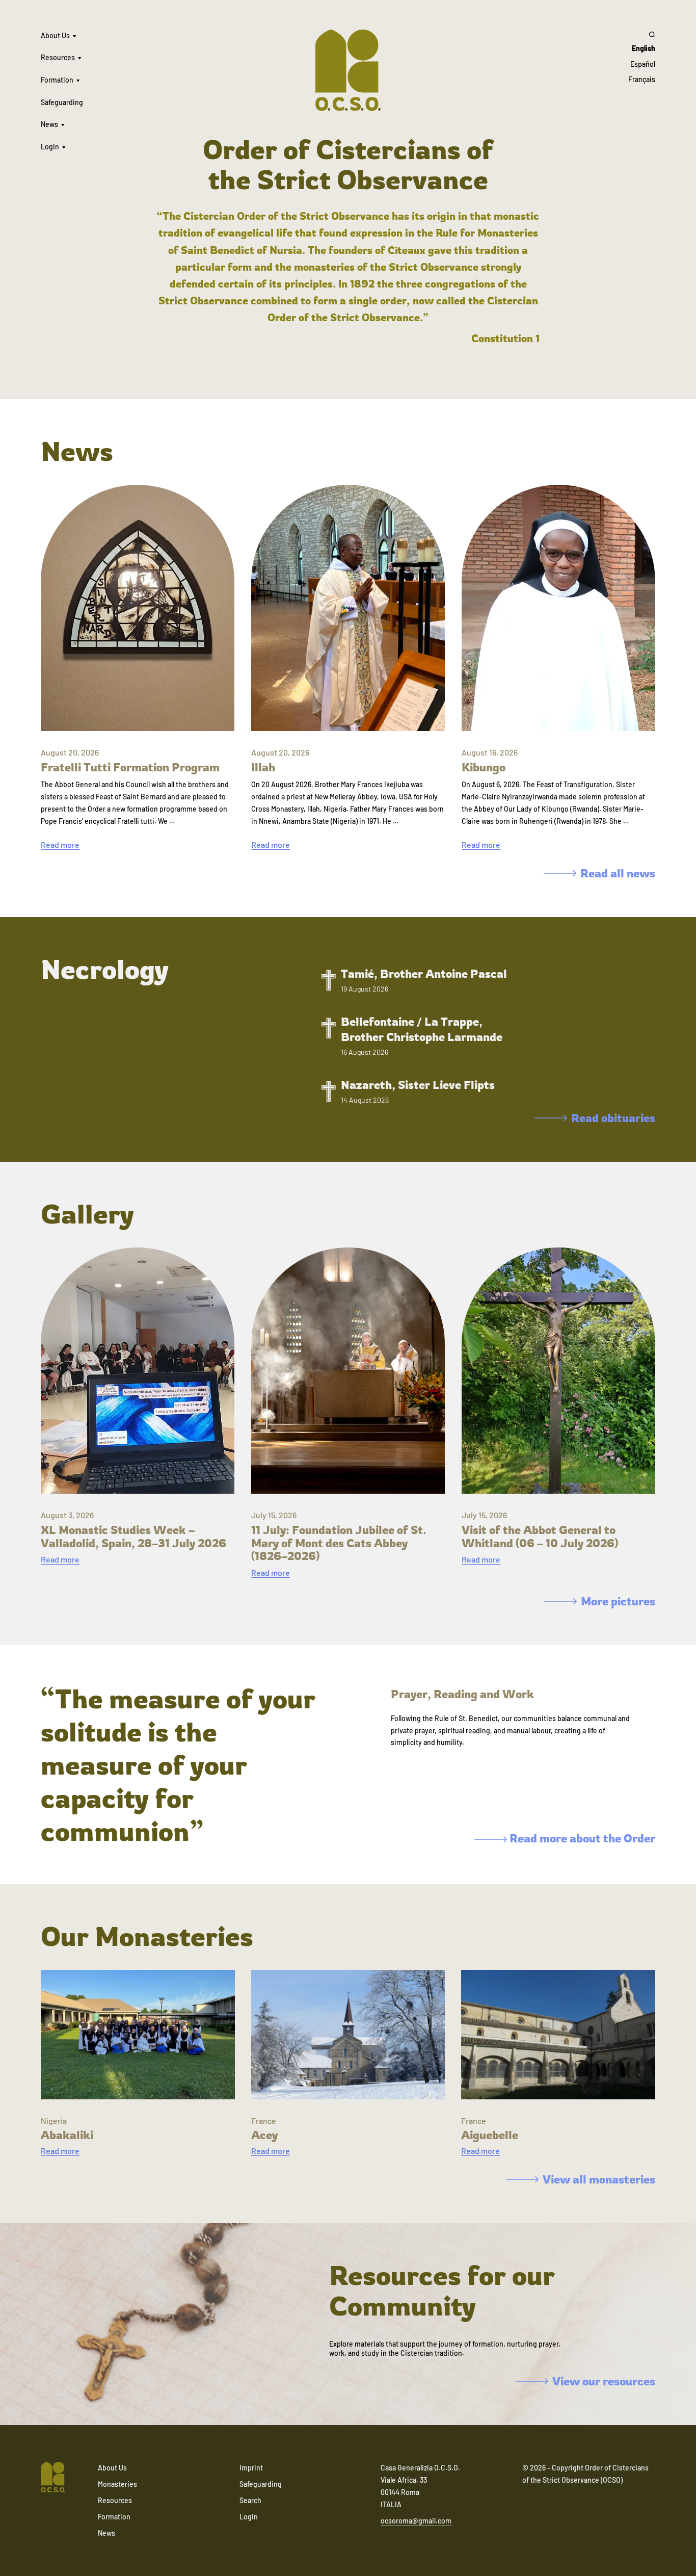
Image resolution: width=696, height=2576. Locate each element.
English (644, 48)
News (49, 124)
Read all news (618, 873)
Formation (57, 80)
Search (250, 2500)
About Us (55, 35)
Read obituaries (613, 1118)
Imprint (251, 2468)
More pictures (618, 1601)
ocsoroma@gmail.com (416, 2521)
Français (642, 79)
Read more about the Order (581, 1838)
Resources (58, 57)
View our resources (604, 2381)
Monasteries (117, 2484)
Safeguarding (62, 102)
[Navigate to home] (53, 2478)
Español (643, 64)
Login (50, 147)
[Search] (642, 34)
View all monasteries (599, 2179)
